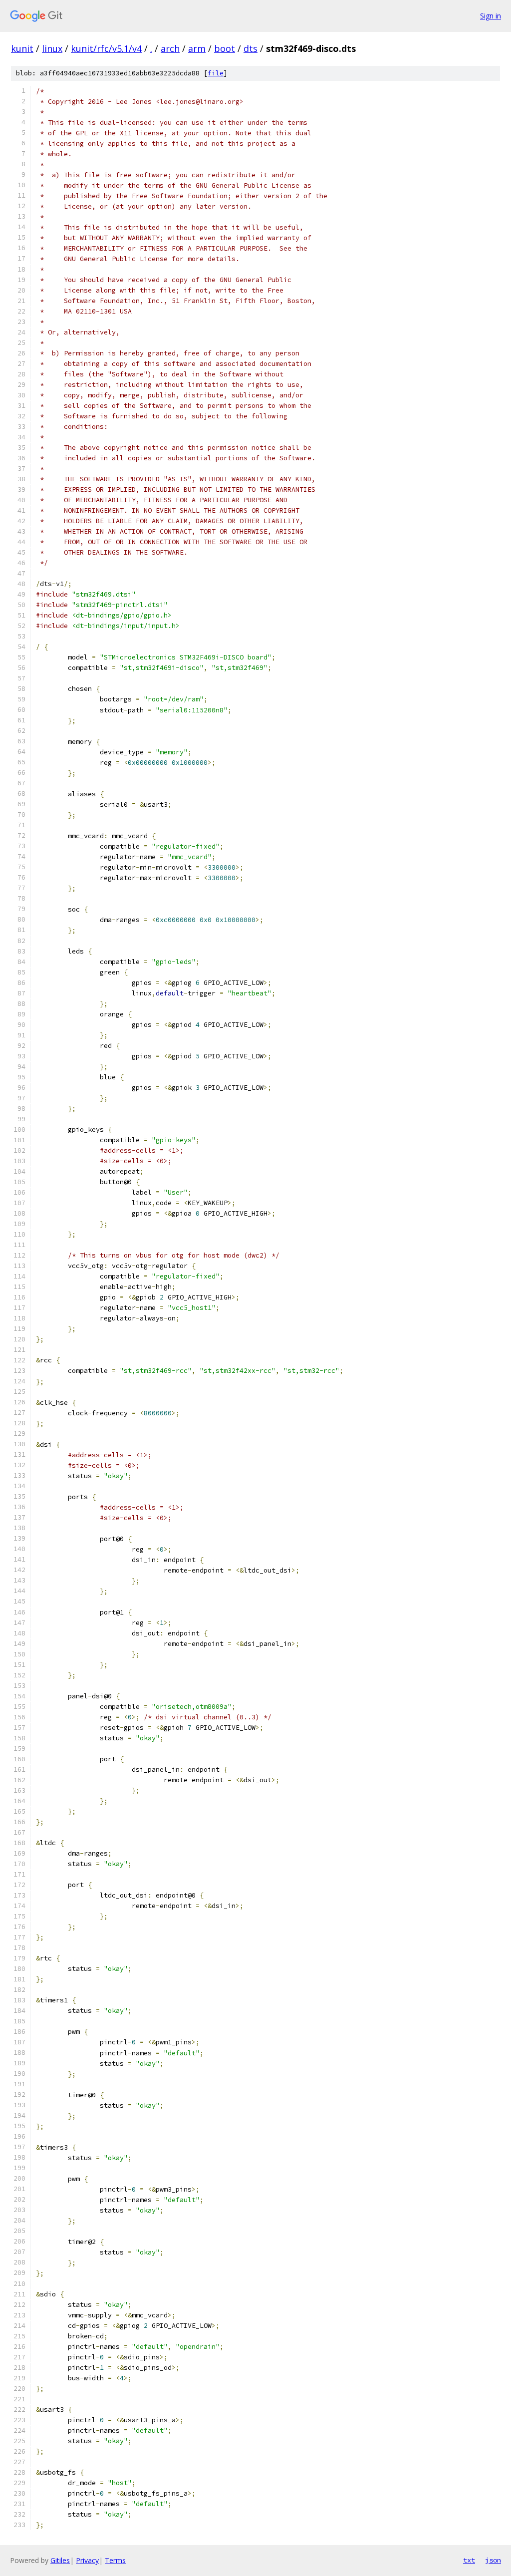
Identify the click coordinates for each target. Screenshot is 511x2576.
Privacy (87, 2560)
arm (197, 48)
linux (52, 48)
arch (170, 48)
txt (469, 2560)
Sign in (491, 16)
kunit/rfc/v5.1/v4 (106, 48)
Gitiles (60, 2560)
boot (225, 48)
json (493, 2560)
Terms (115, 2560)
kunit (22, 48)
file (216, 73)
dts (251, 48)
